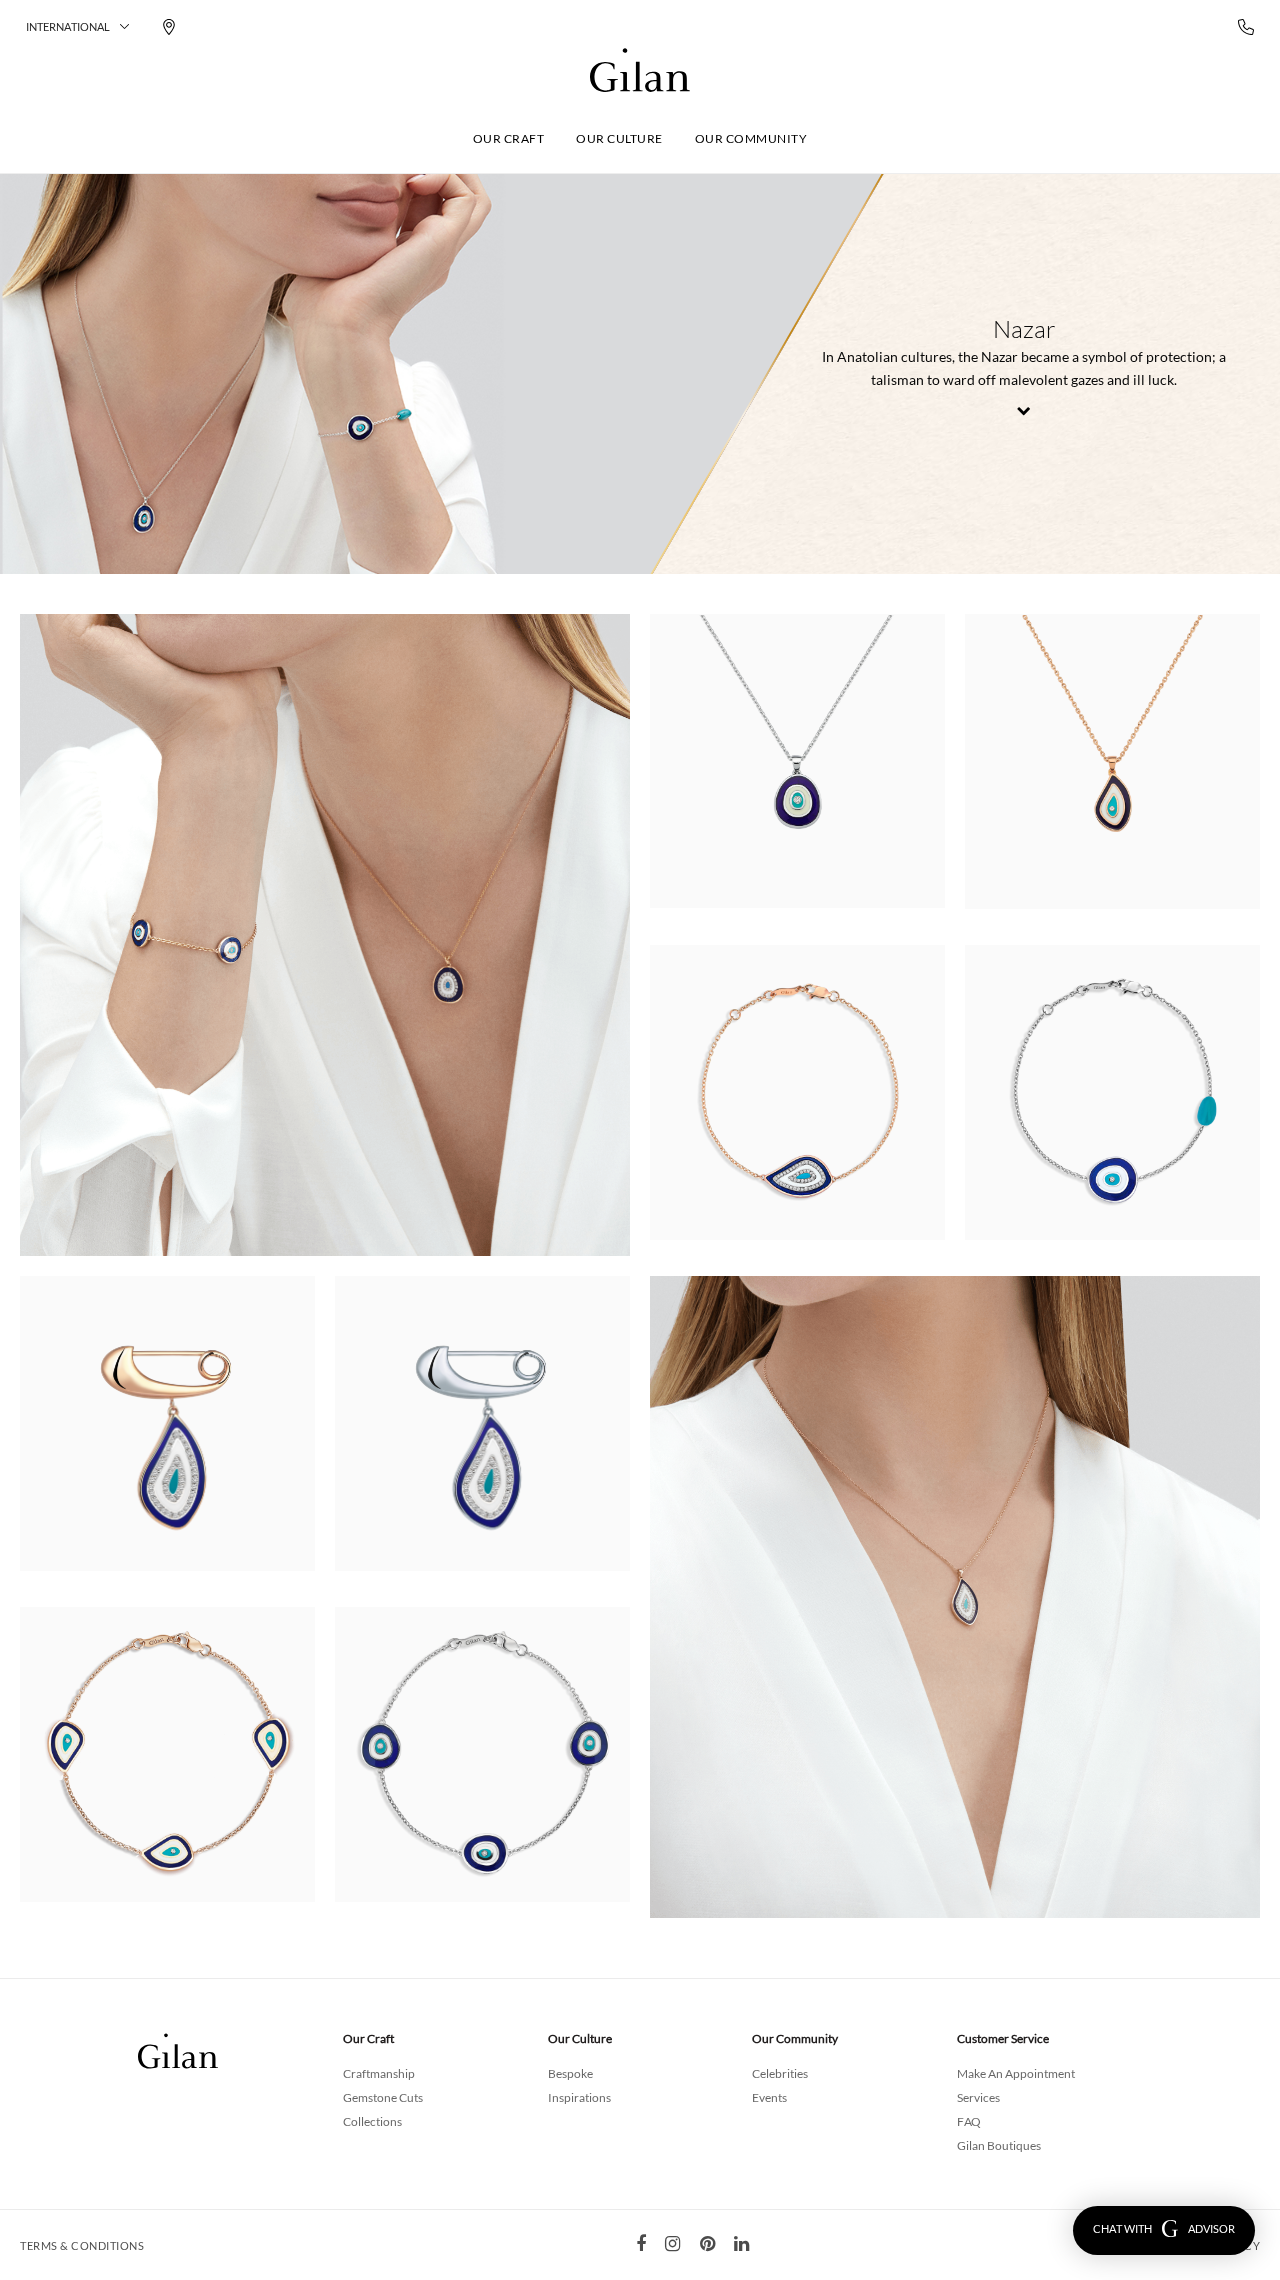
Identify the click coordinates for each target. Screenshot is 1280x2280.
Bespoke (570, 2073)
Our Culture (619, 138)
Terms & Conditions (82, 2246)
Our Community (751, 138)
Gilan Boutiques (999, 2145)
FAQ (969, 2121)
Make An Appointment (1016, 2073)
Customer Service (1003, 2038)
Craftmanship (379, 2073)
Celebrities (780, 2073)
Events (769, 2097)
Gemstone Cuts (383, 2097)
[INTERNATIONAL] (640, 70)
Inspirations (579, 2097)
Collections (372, 2121)
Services (978, 2097)
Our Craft (509, 138)
